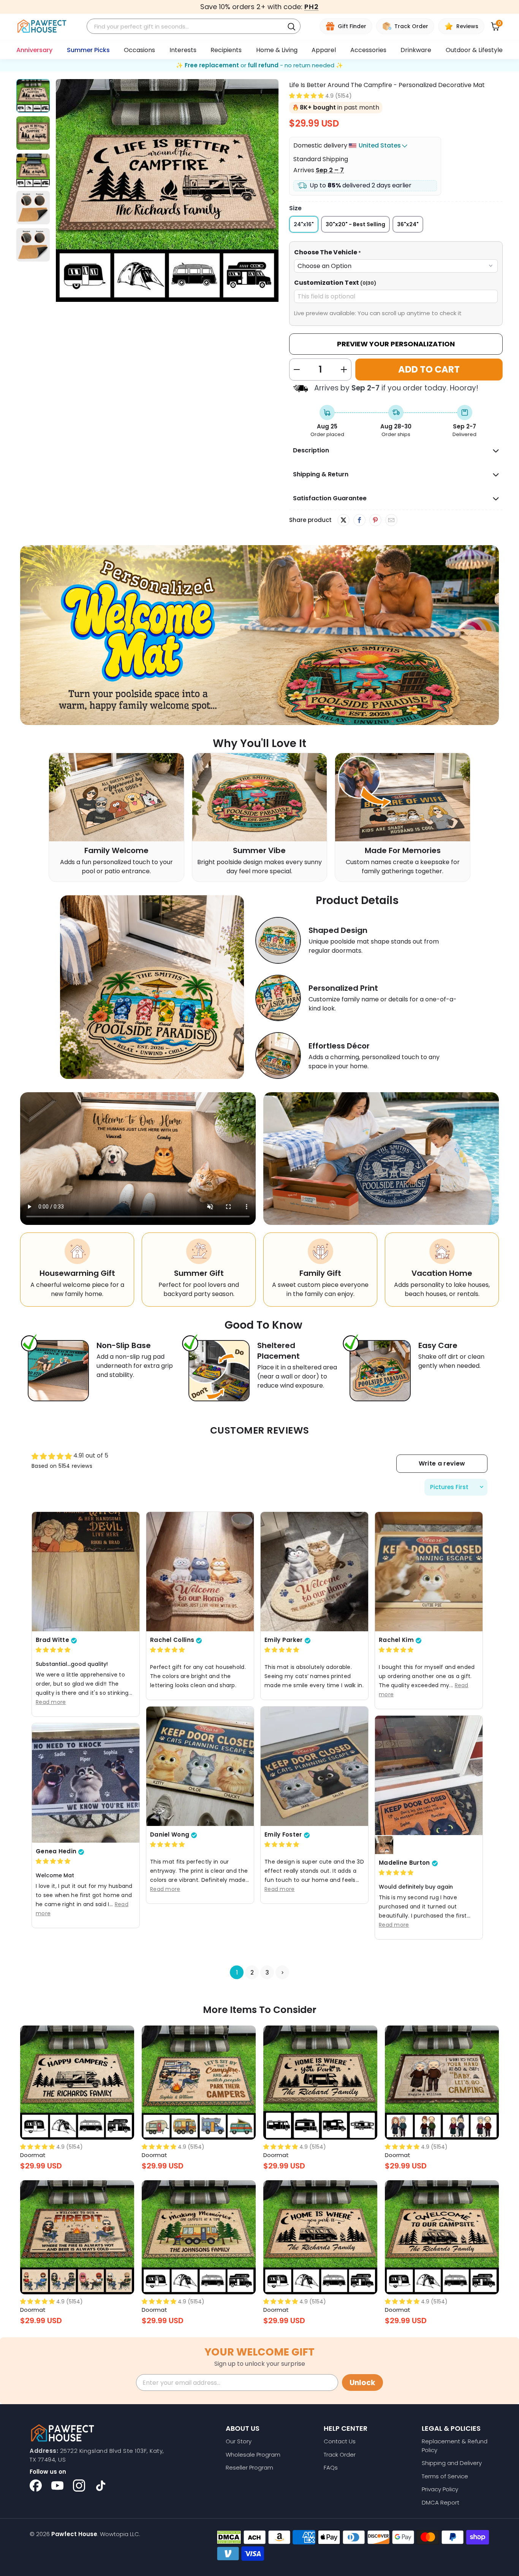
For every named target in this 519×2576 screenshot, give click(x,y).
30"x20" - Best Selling (355, 224)
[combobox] (187, 26)
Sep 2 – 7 (330, 170)
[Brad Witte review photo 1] (86, 1571)
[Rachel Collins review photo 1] (200, 1571)
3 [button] (267, 1972)
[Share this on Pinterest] (375, 520)
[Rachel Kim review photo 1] (429, 1571)
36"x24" (408, 224)
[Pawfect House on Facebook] (36, 2486)
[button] (306, 96)
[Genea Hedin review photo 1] (86, 1783)
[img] (53, 1650)
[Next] (273, 192)
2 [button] (252, 1972)
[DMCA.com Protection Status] (229, 2537)
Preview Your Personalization (396, 344)
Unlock (362, 2383)
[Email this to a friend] (391, 520)
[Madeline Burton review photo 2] (384, 1845)
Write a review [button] (442, 1463)
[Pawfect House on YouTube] (57, 2486)
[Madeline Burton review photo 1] (429, 1775)
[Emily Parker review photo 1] (314, 1571)
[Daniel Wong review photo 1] (200, 1766)
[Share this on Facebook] (359, 520)
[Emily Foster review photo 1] (314, 1766)
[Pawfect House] (42, 26)
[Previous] (62, 192)
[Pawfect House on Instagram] (79, 2486)
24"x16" (304, 224)
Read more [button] (51, 1702)
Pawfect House (74, 2534)
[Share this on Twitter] (343, 520)
